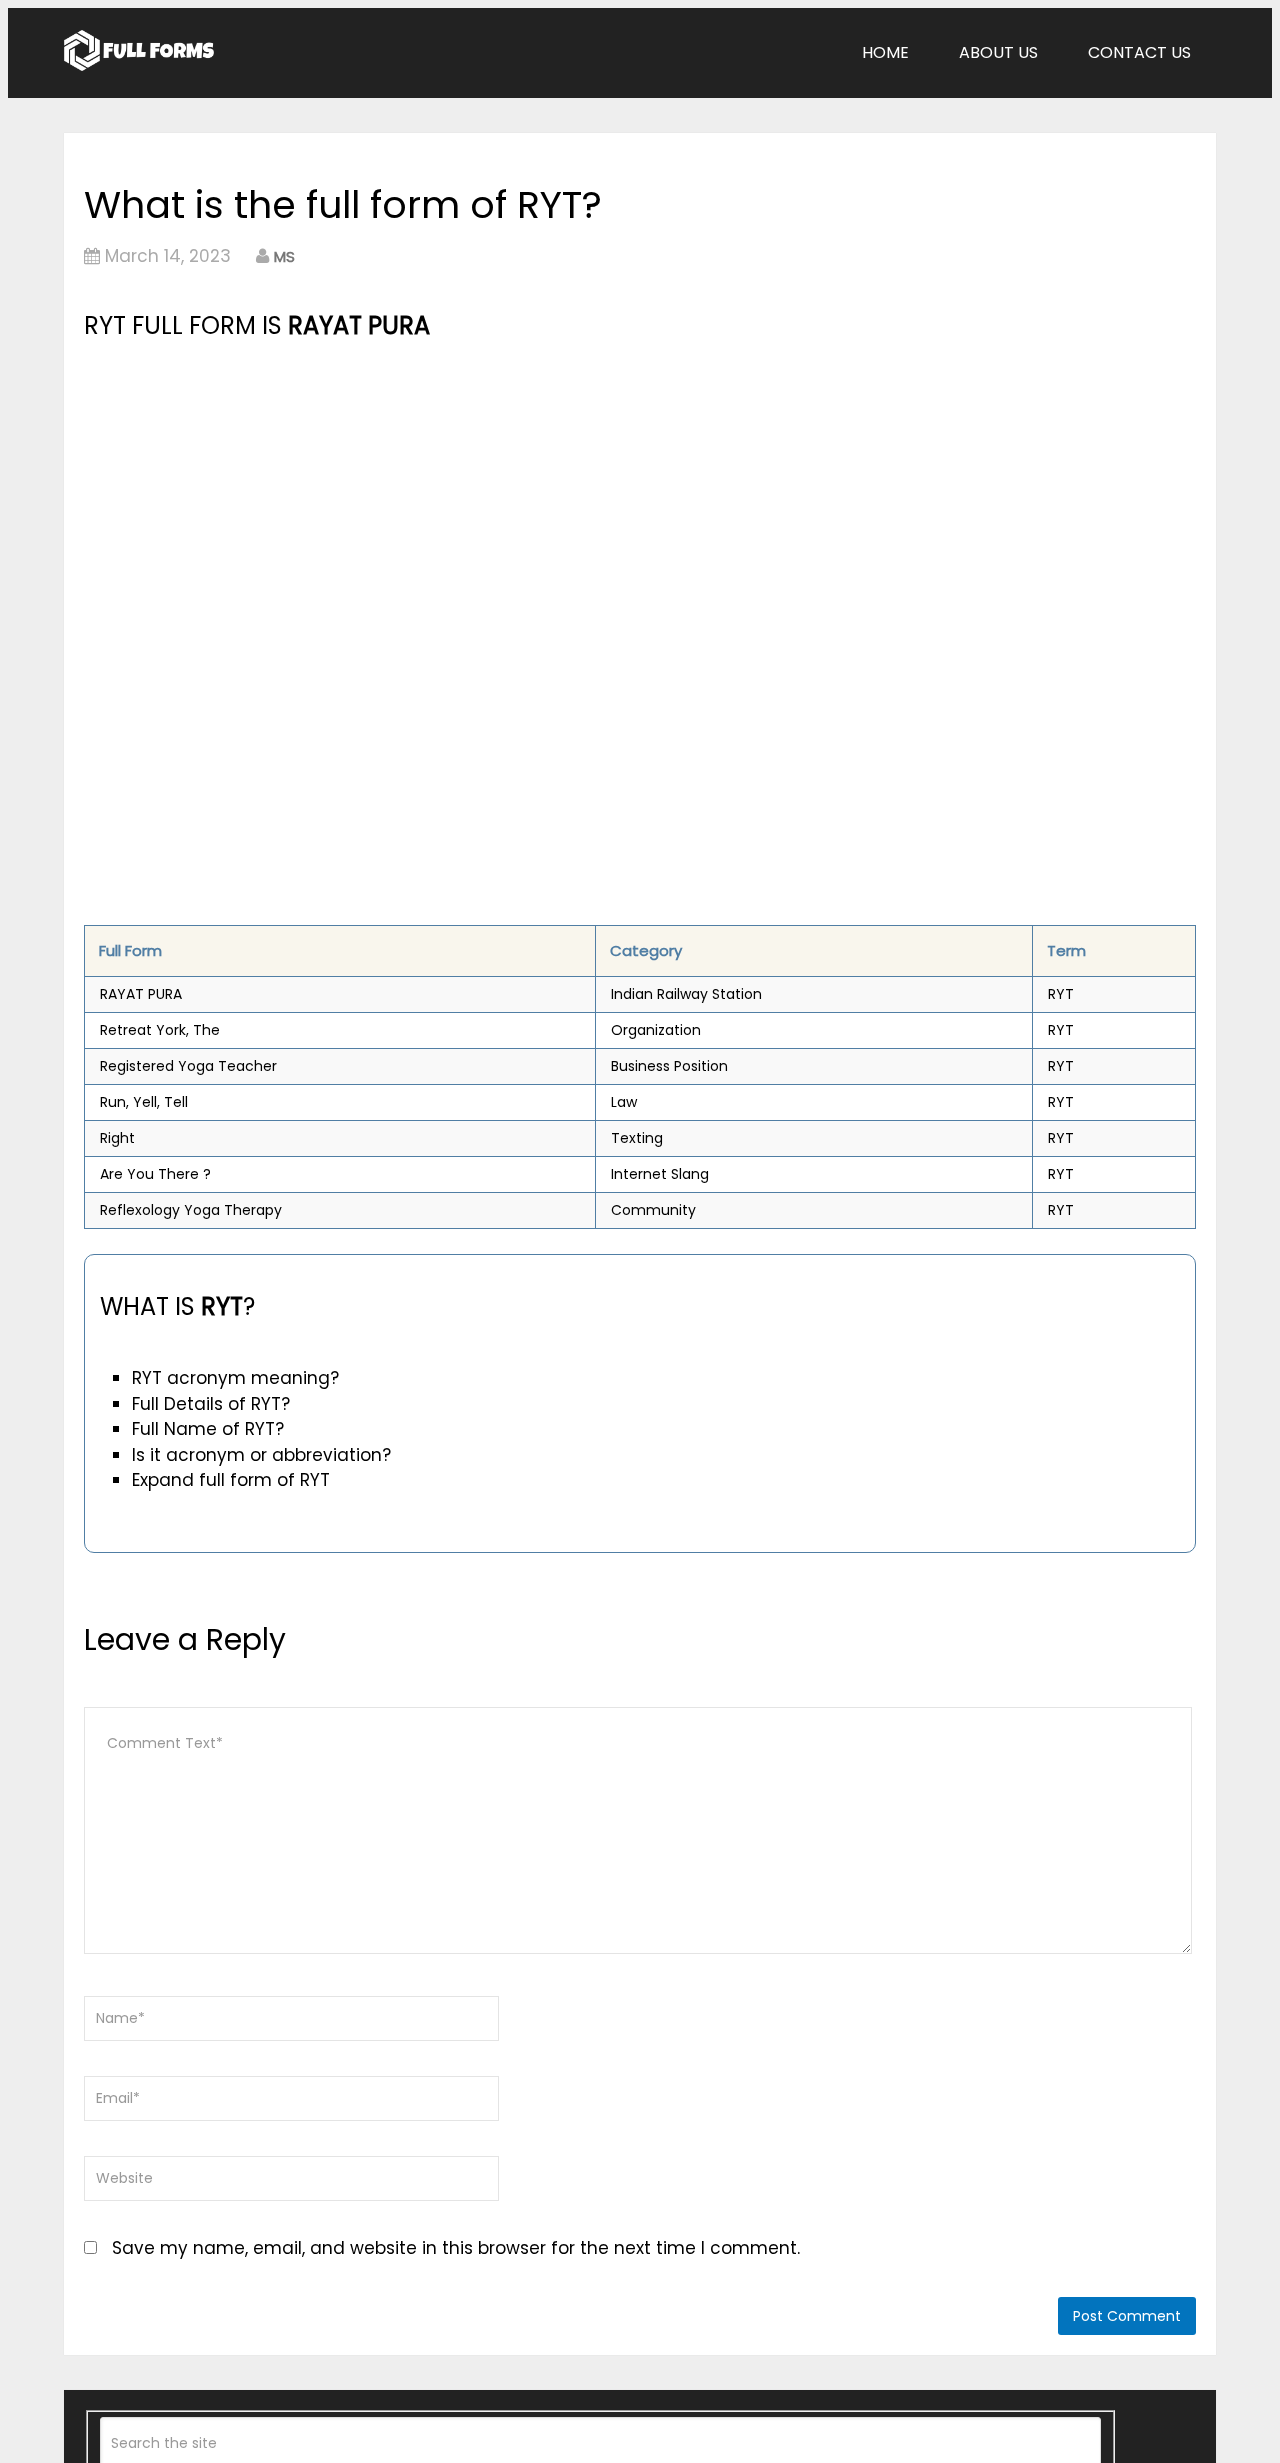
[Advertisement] (467, 495)
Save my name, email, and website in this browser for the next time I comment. (456, 2248)
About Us (998, 52)
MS (284, 256)
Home (885, 52)
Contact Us (1139, 52)
